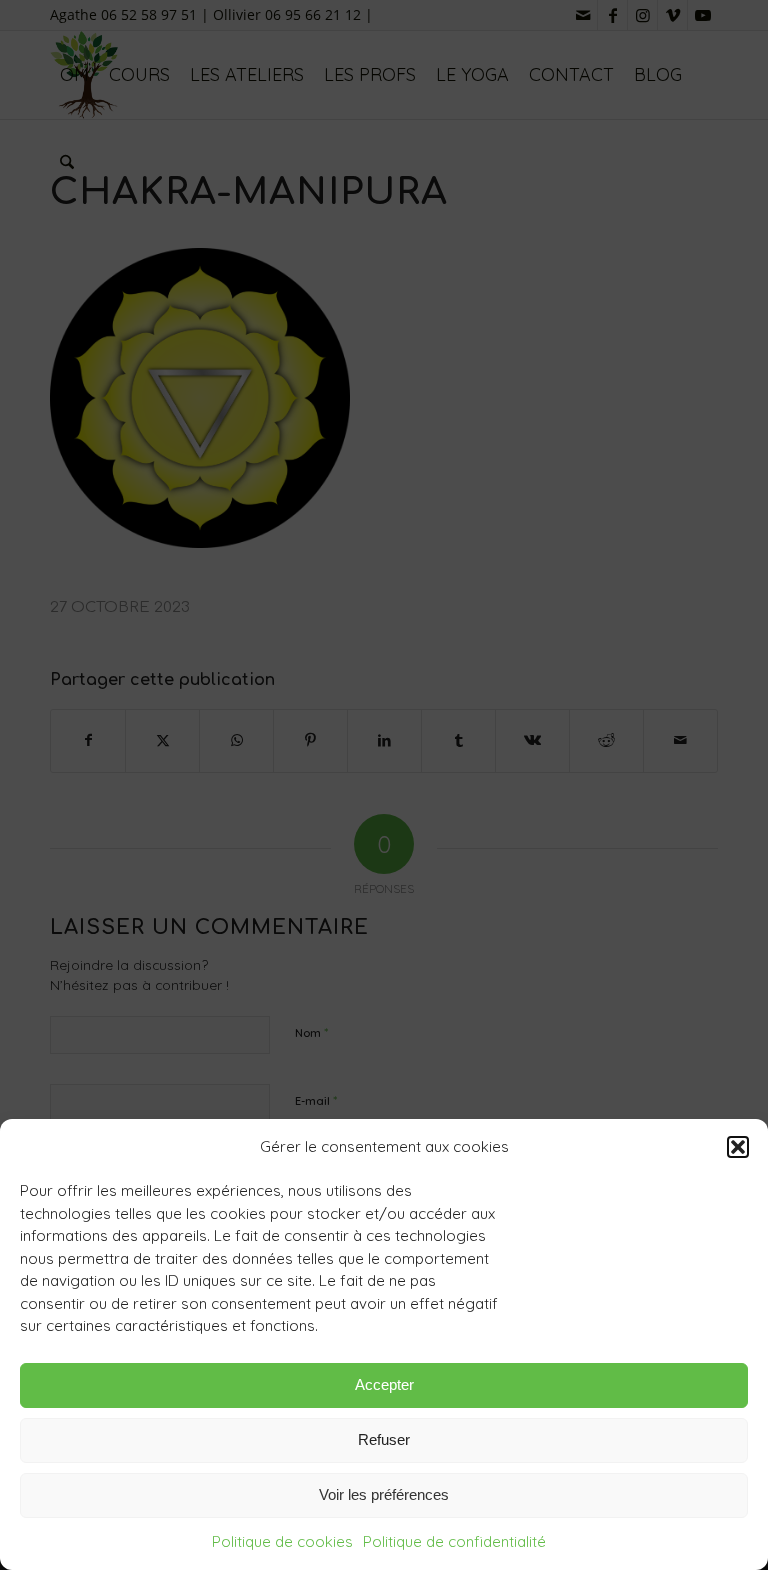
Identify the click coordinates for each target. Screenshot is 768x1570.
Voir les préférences (384, 1494)
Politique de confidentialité (454, 1541)
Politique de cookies (282, 1541)
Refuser (384, 1439)
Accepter (384, 1384)
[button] (738, 1147)
